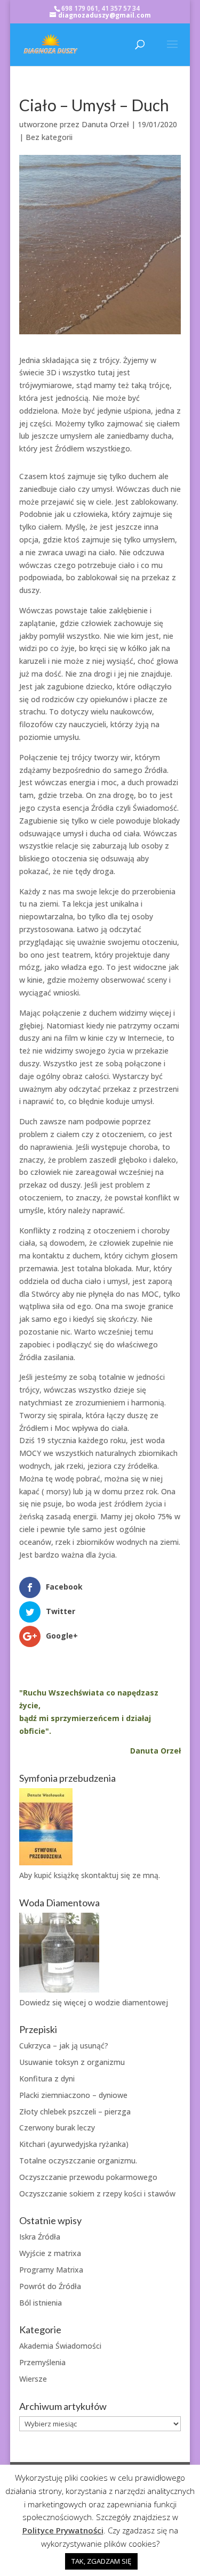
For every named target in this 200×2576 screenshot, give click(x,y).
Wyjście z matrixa (50, 2253)
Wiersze (33, 2379)
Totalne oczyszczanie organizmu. (78, 2161)
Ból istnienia (41, 2303)
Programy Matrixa (51, 2270)
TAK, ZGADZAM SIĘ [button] (101, 2561)
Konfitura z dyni (47, 2079)
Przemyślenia (42, 2362)
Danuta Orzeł (105, 124)
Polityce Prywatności (63, 2530)
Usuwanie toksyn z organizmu (72, 2062)
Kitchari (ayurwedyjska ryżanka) (74, 2144)
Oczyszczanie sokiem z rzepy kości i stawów (97, 2194)
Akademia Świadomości (60, 2346)
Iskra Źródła (40, 2237)
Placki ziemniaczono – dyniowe (73, 2095)
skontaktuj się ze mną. (121, 1875)
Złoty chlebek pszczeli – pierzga (75, 2112)
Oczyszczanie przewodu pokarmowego (88, 2177)
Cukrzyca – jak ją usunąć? (64, 2046)
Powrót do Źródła (50, 2286)
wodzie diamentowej (131, 2002)
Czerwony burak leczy (57, 2128)
